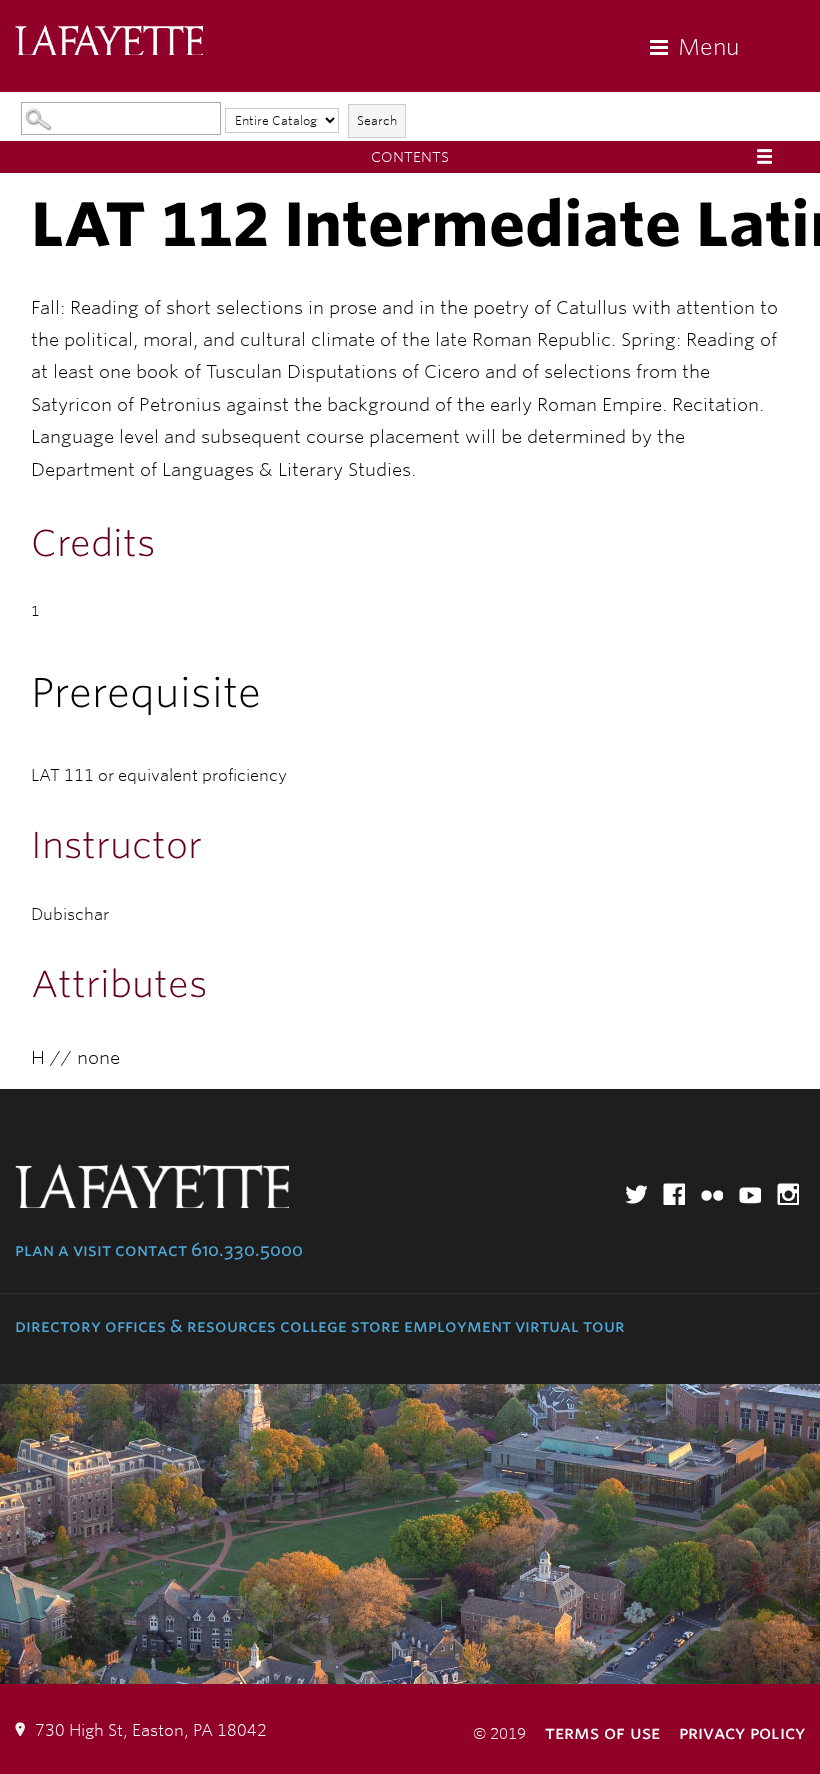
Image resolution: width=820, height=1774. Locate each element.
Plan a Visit (63, 1250)
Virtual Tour (570, 1326)
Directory (58, 1326)
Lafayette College (109, 42)
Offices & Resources (190, 1326)
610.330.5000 (247, 1250)
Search (377, 120)
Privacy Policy (742, 1732)
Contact (151, 1250)
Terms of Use (602, 1732)
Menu (708, 47)
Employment (457, 1326)
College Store (340, 1326)
